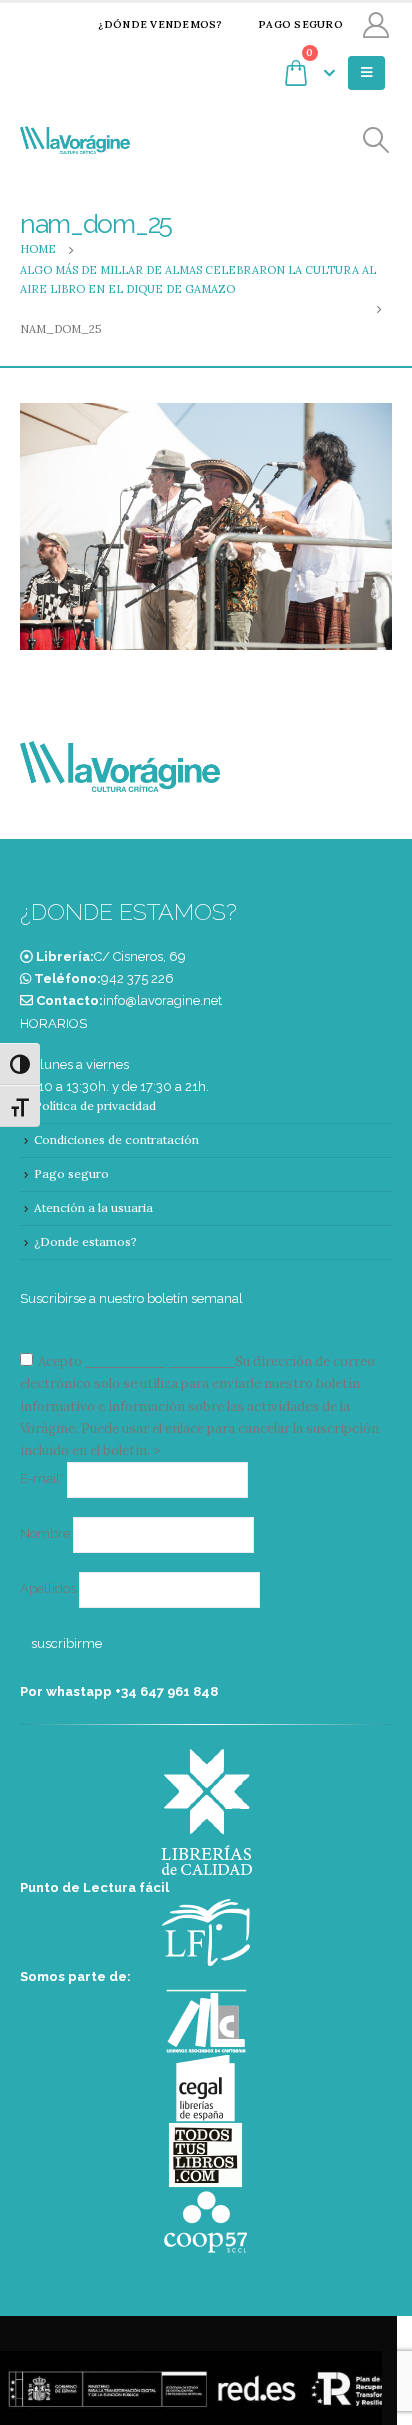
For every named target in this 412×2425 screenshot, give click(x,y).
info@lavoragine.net (162, 1000)
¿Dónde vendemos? (160, 24)
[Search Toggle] (376, 140)
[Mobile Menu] (366, 73)
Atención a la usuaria (93, 1207)
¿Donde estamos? (85, 1241)
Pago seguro (300, 24)
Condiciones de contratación (116, 1139)
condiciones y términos (158, 1361)
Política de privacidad (95, 1105)
